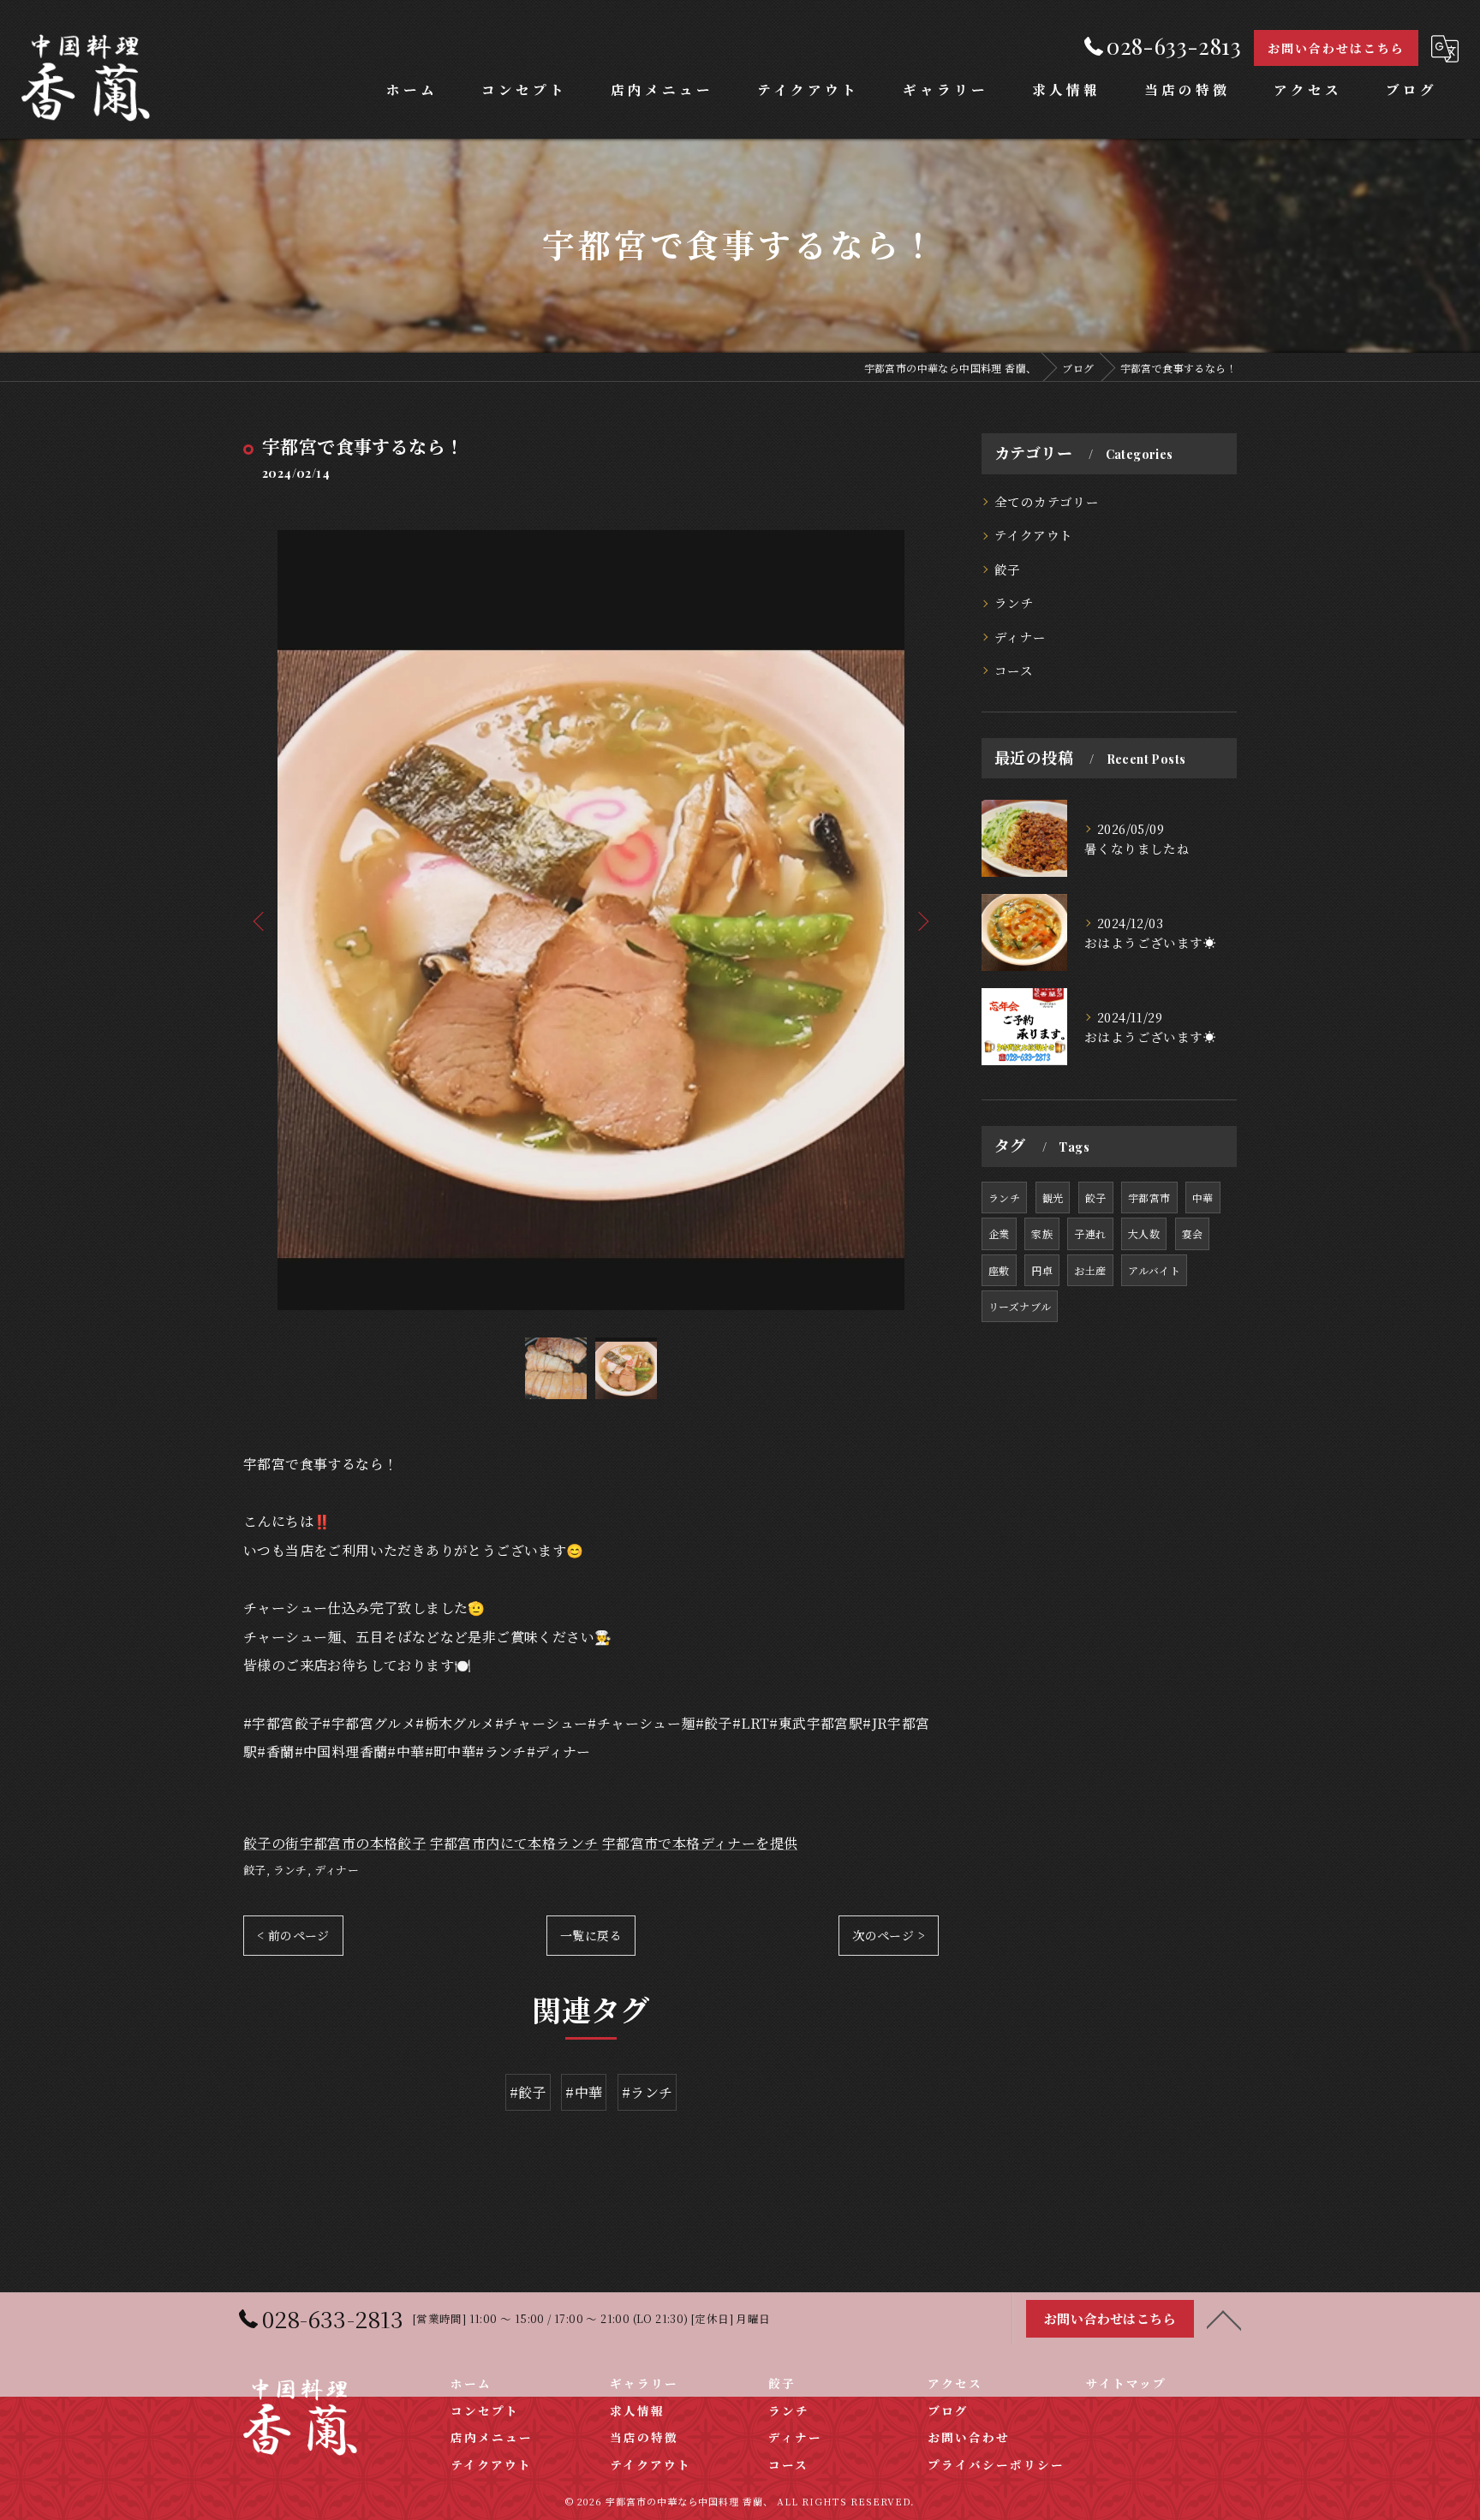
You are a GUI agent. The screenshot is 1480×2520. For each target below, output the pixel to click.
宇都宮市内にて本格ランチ (514, 1843)
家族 (1042, 1233)
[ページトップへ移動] (1224, 2319)
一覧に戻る (591, 1935)
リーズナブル (1020, 1306)
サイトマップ (1126, 2383)
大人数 (1144, 1233)
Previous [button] (260, 920)
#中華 (584, 2092)
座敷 (999, 1270)
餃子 (255, 1870)
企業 (999, 1233)
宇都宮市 (1149, 1197)
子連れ (1090, 1233)
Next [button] (922, 920)
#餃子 (528, 2092)
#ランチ (647, 2092)
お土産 (1090, 1270)
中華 (1203, 1197)
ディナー (337, 1870)
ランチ (290, 1870)
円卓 (1042, 1270)
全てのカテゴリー (1047, 501)
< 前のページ (293, 1935)
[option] (591, 920)
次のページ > (889, 1935)
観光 (1053, 1197)
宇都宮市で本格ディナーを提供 (700, 1843)
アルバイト (1154, 1270)
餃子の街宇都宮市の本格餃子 (334, 1843)
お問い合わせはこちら (1336, 48)
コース (1014, 670)
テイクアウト (1033, 535)
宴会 (1193, 1233)
